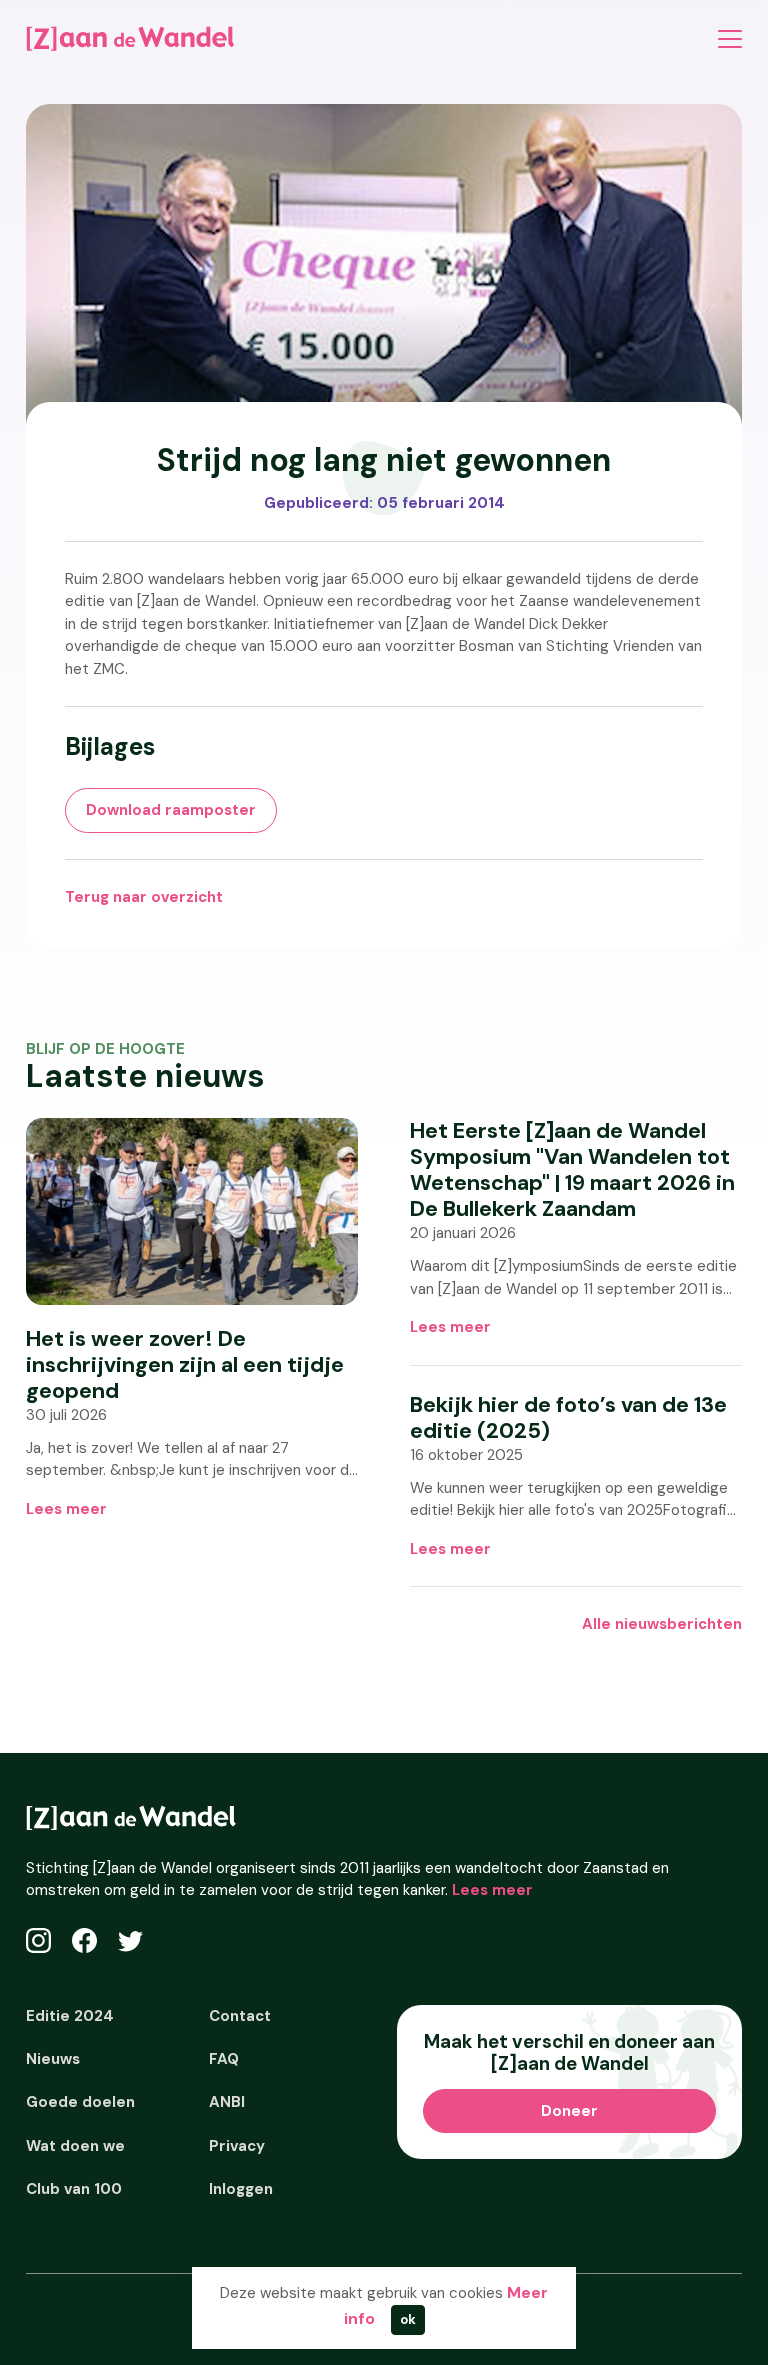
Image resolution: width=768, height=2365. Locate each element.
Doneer (569, 2111)
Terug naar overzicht (144, 897)
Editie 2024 (70, 2016)
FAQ (224, 2059)
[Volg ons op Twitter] (130, 1940)
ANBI (227, 2102)
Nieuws (53, 2059)
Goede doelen (80, 2102)
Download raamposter (171, 810)
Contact (240, 2016)
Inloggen (241, 2189)
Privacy (237, 2146)
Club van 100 (74, 2189)
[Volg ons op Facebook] (84, 1940)
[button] (730, 38)
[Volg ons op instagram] (38, 1940)
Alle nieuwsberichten (662, 1624)
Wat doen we (75, 2146)
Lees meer (66, 1509)
